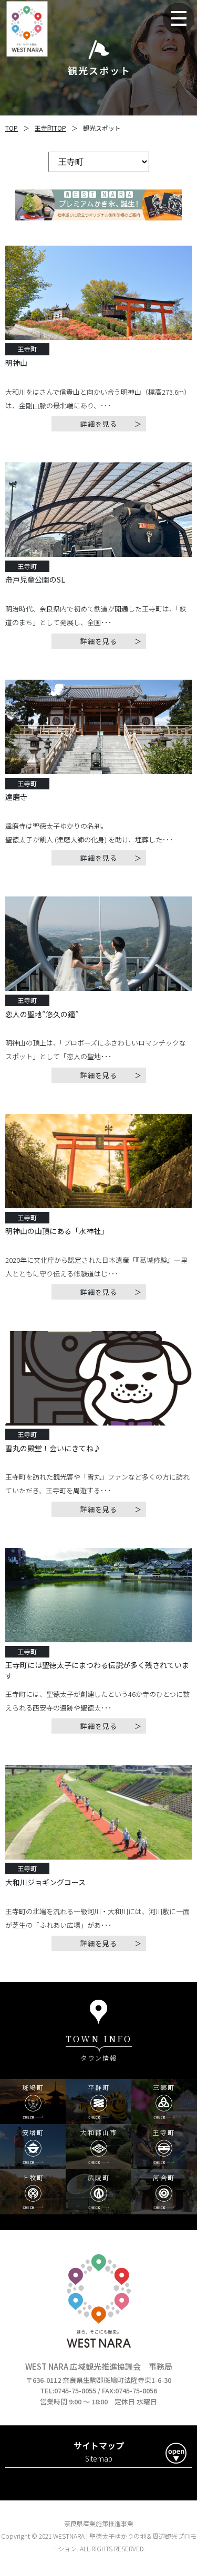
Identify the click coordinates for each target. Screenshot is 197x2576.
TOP (12, 128)
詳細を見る (99, 424)
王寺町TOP (50, 128)
